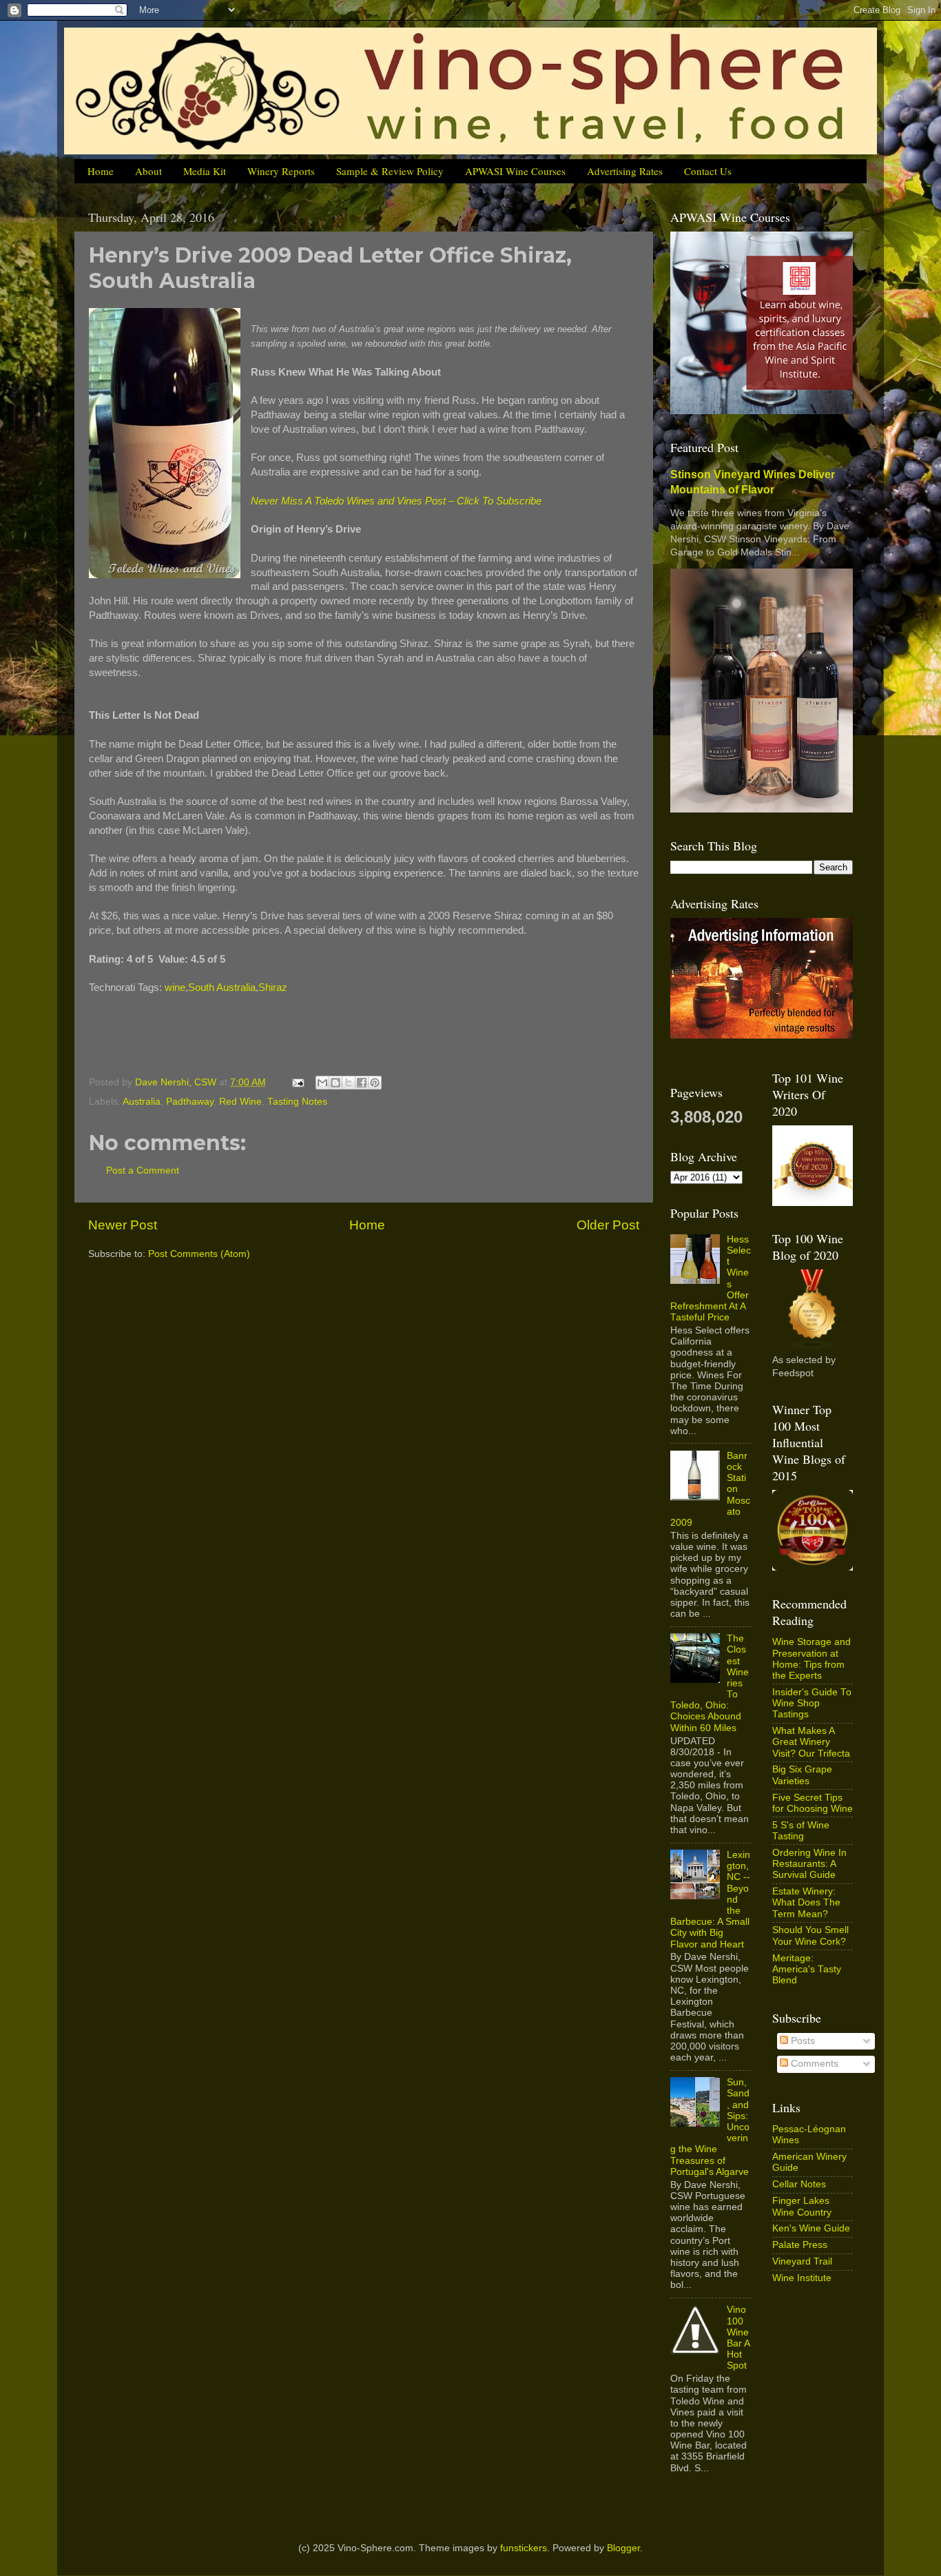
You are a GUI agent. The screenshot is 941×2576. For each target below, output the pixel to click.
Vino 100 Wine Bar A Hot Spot (738, 2338)
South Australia (222, 988)
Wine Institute (802, 2278)
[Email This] (322, 1083)
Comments (813, 2064)
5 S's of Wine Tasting (801, 1831)
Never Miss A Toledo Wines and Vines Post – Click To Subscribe (396, 501)
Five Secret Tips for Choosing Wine (813, 1803)
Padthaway (190, 1102)
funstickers (524, 2548)
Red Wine (240, 1102)
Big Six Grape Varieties (802, 1775)
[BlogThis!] (335, 1083)
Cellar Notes (799, 2184)
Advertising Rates (625, 171)
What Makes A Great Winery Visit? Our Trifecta (811, 1742)
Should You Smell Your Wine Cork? (810, 1935)
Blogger (623, 2548)
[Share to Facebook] (362, 1083)
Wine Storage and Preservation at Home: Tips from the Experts (811, 1659)
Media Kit (205, 171)
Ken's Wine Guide (811, 2228)
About (148, 171)
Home (101, 171)
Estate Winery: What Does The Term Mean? (806, 1902)
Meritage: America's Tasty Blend (807, 1969)
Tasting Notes (297, 1102)
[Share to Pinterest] (375, 1083)
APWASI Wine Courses (515, 171)
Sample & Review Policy (390, 171)
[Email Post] (297, 1082)
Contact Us (708, 171)
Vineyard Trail (802, 2261)
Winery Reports (281, 171)
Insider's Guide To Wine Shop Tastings (812, 1703)
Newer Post (123, 1225)
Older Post (608, 1225)
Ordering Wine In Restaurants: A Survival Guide (809, 1864)
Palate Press (800, 2245)
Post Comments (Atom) (199, 1254)
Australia (142, 1102)
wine (175, 988)
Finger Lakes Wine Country (802, 2206)
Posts (802, 2041)
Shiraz (273, 988)
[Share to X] (349, 1083)
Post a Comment (143, 1171)
